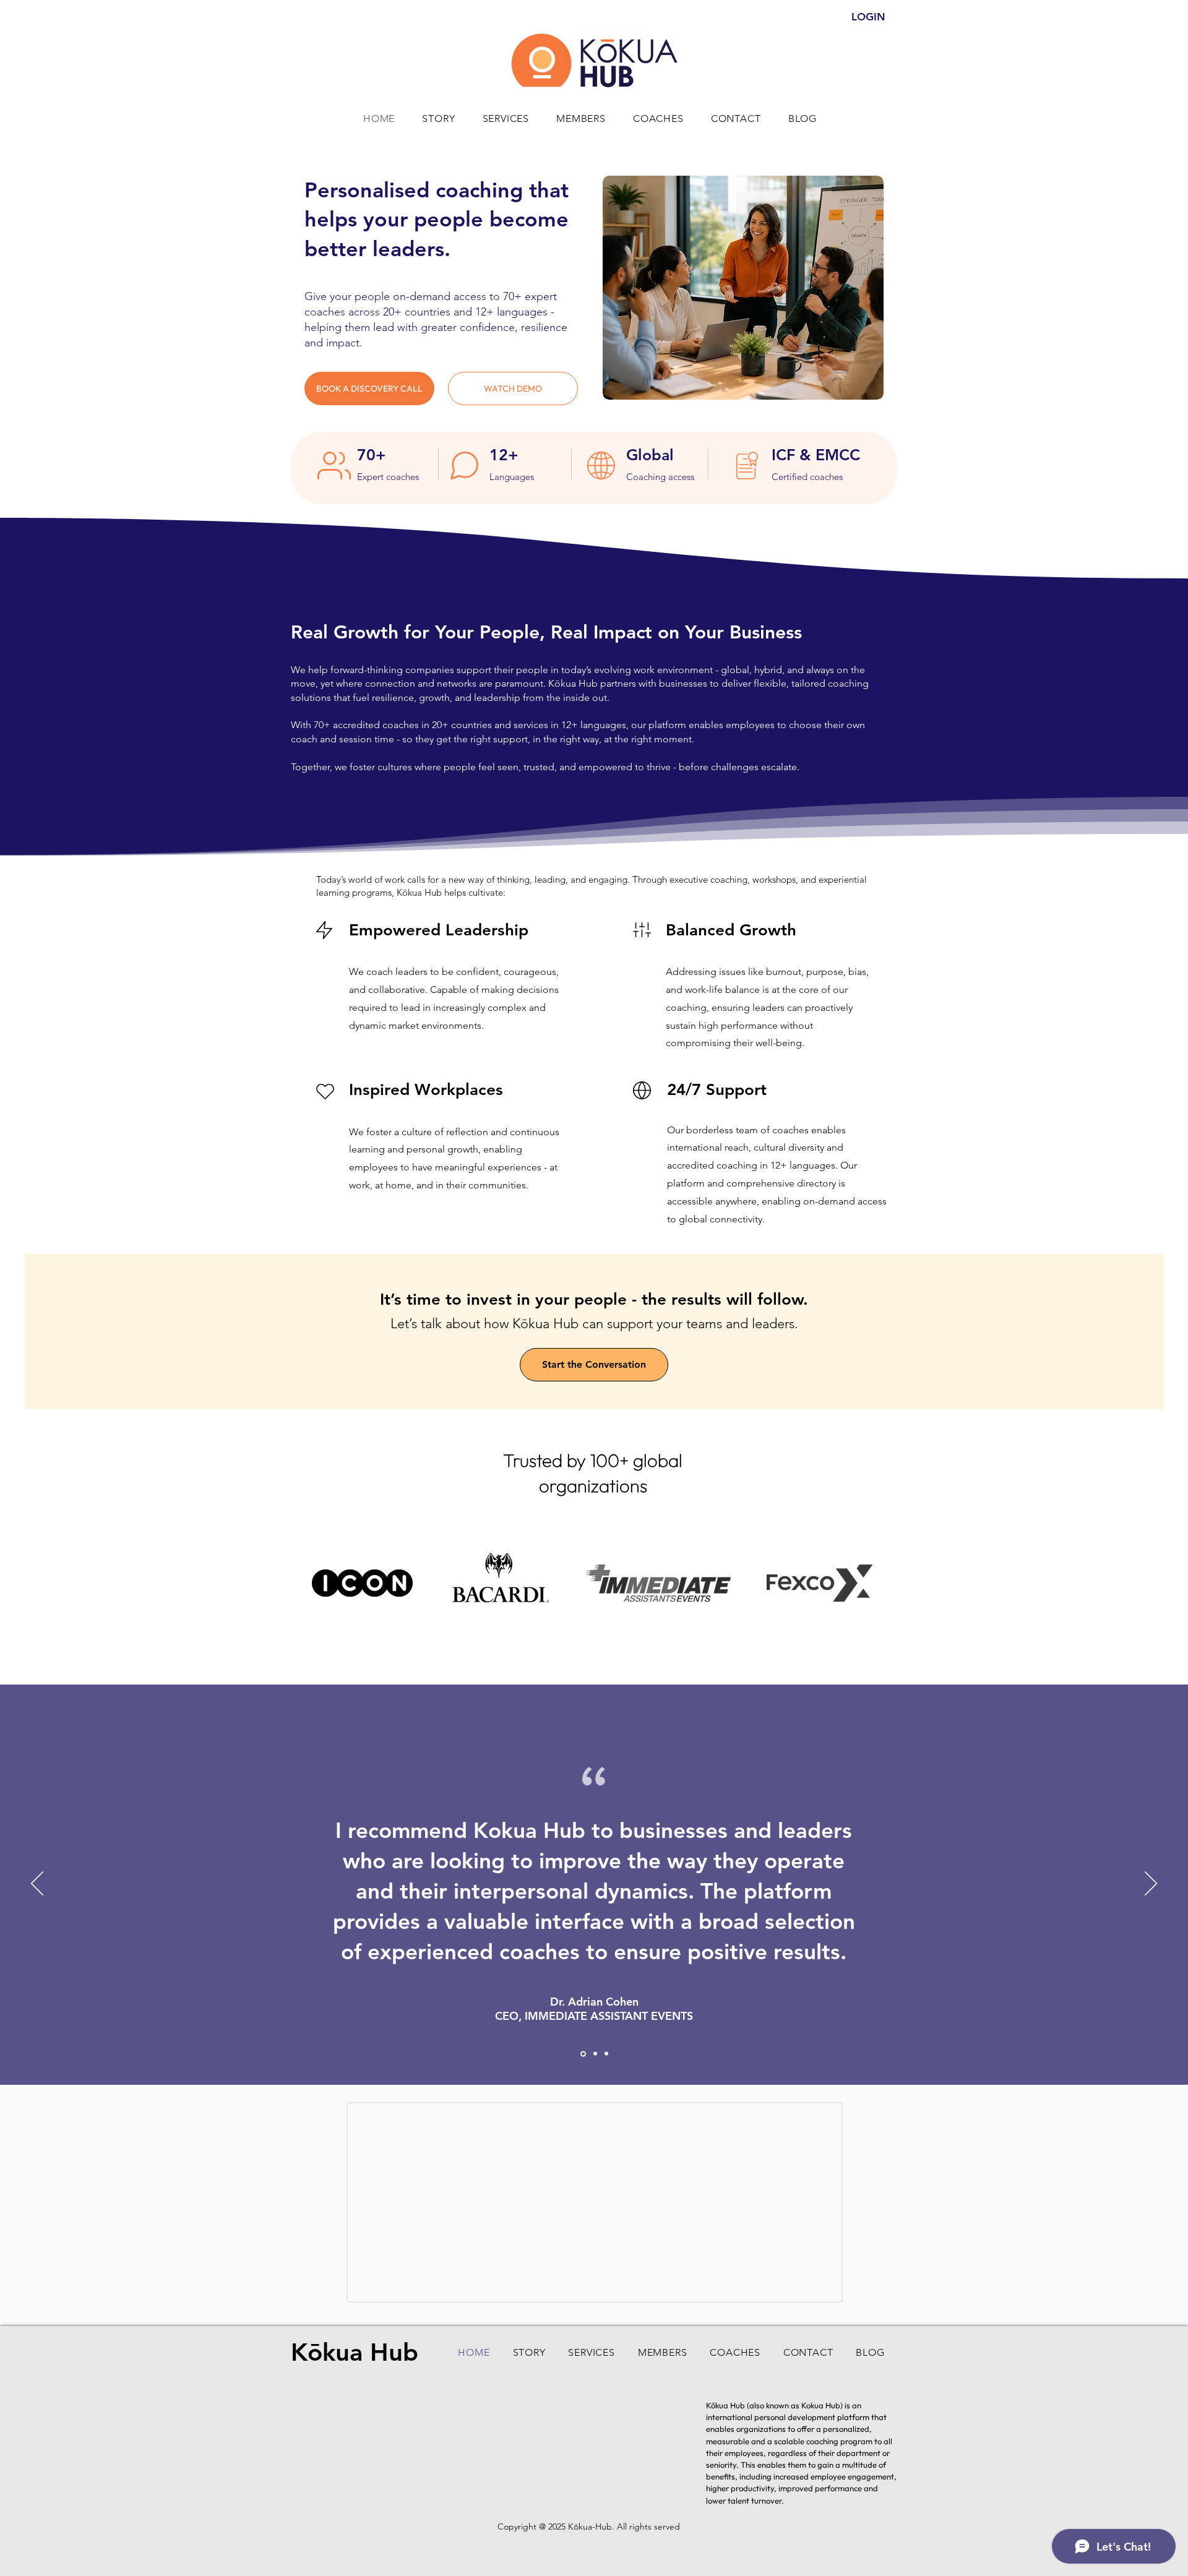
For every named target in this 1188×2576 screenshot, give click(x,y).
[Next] (1151, 1884)
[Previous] (37, 1884)
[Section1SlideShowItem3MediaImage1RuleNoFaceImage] (606, 2054)
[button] (513, 389)
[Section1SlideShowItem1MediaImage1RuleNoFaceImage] (594, 2054)
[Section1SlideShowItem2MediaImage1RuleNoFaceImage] (582, 2054)
